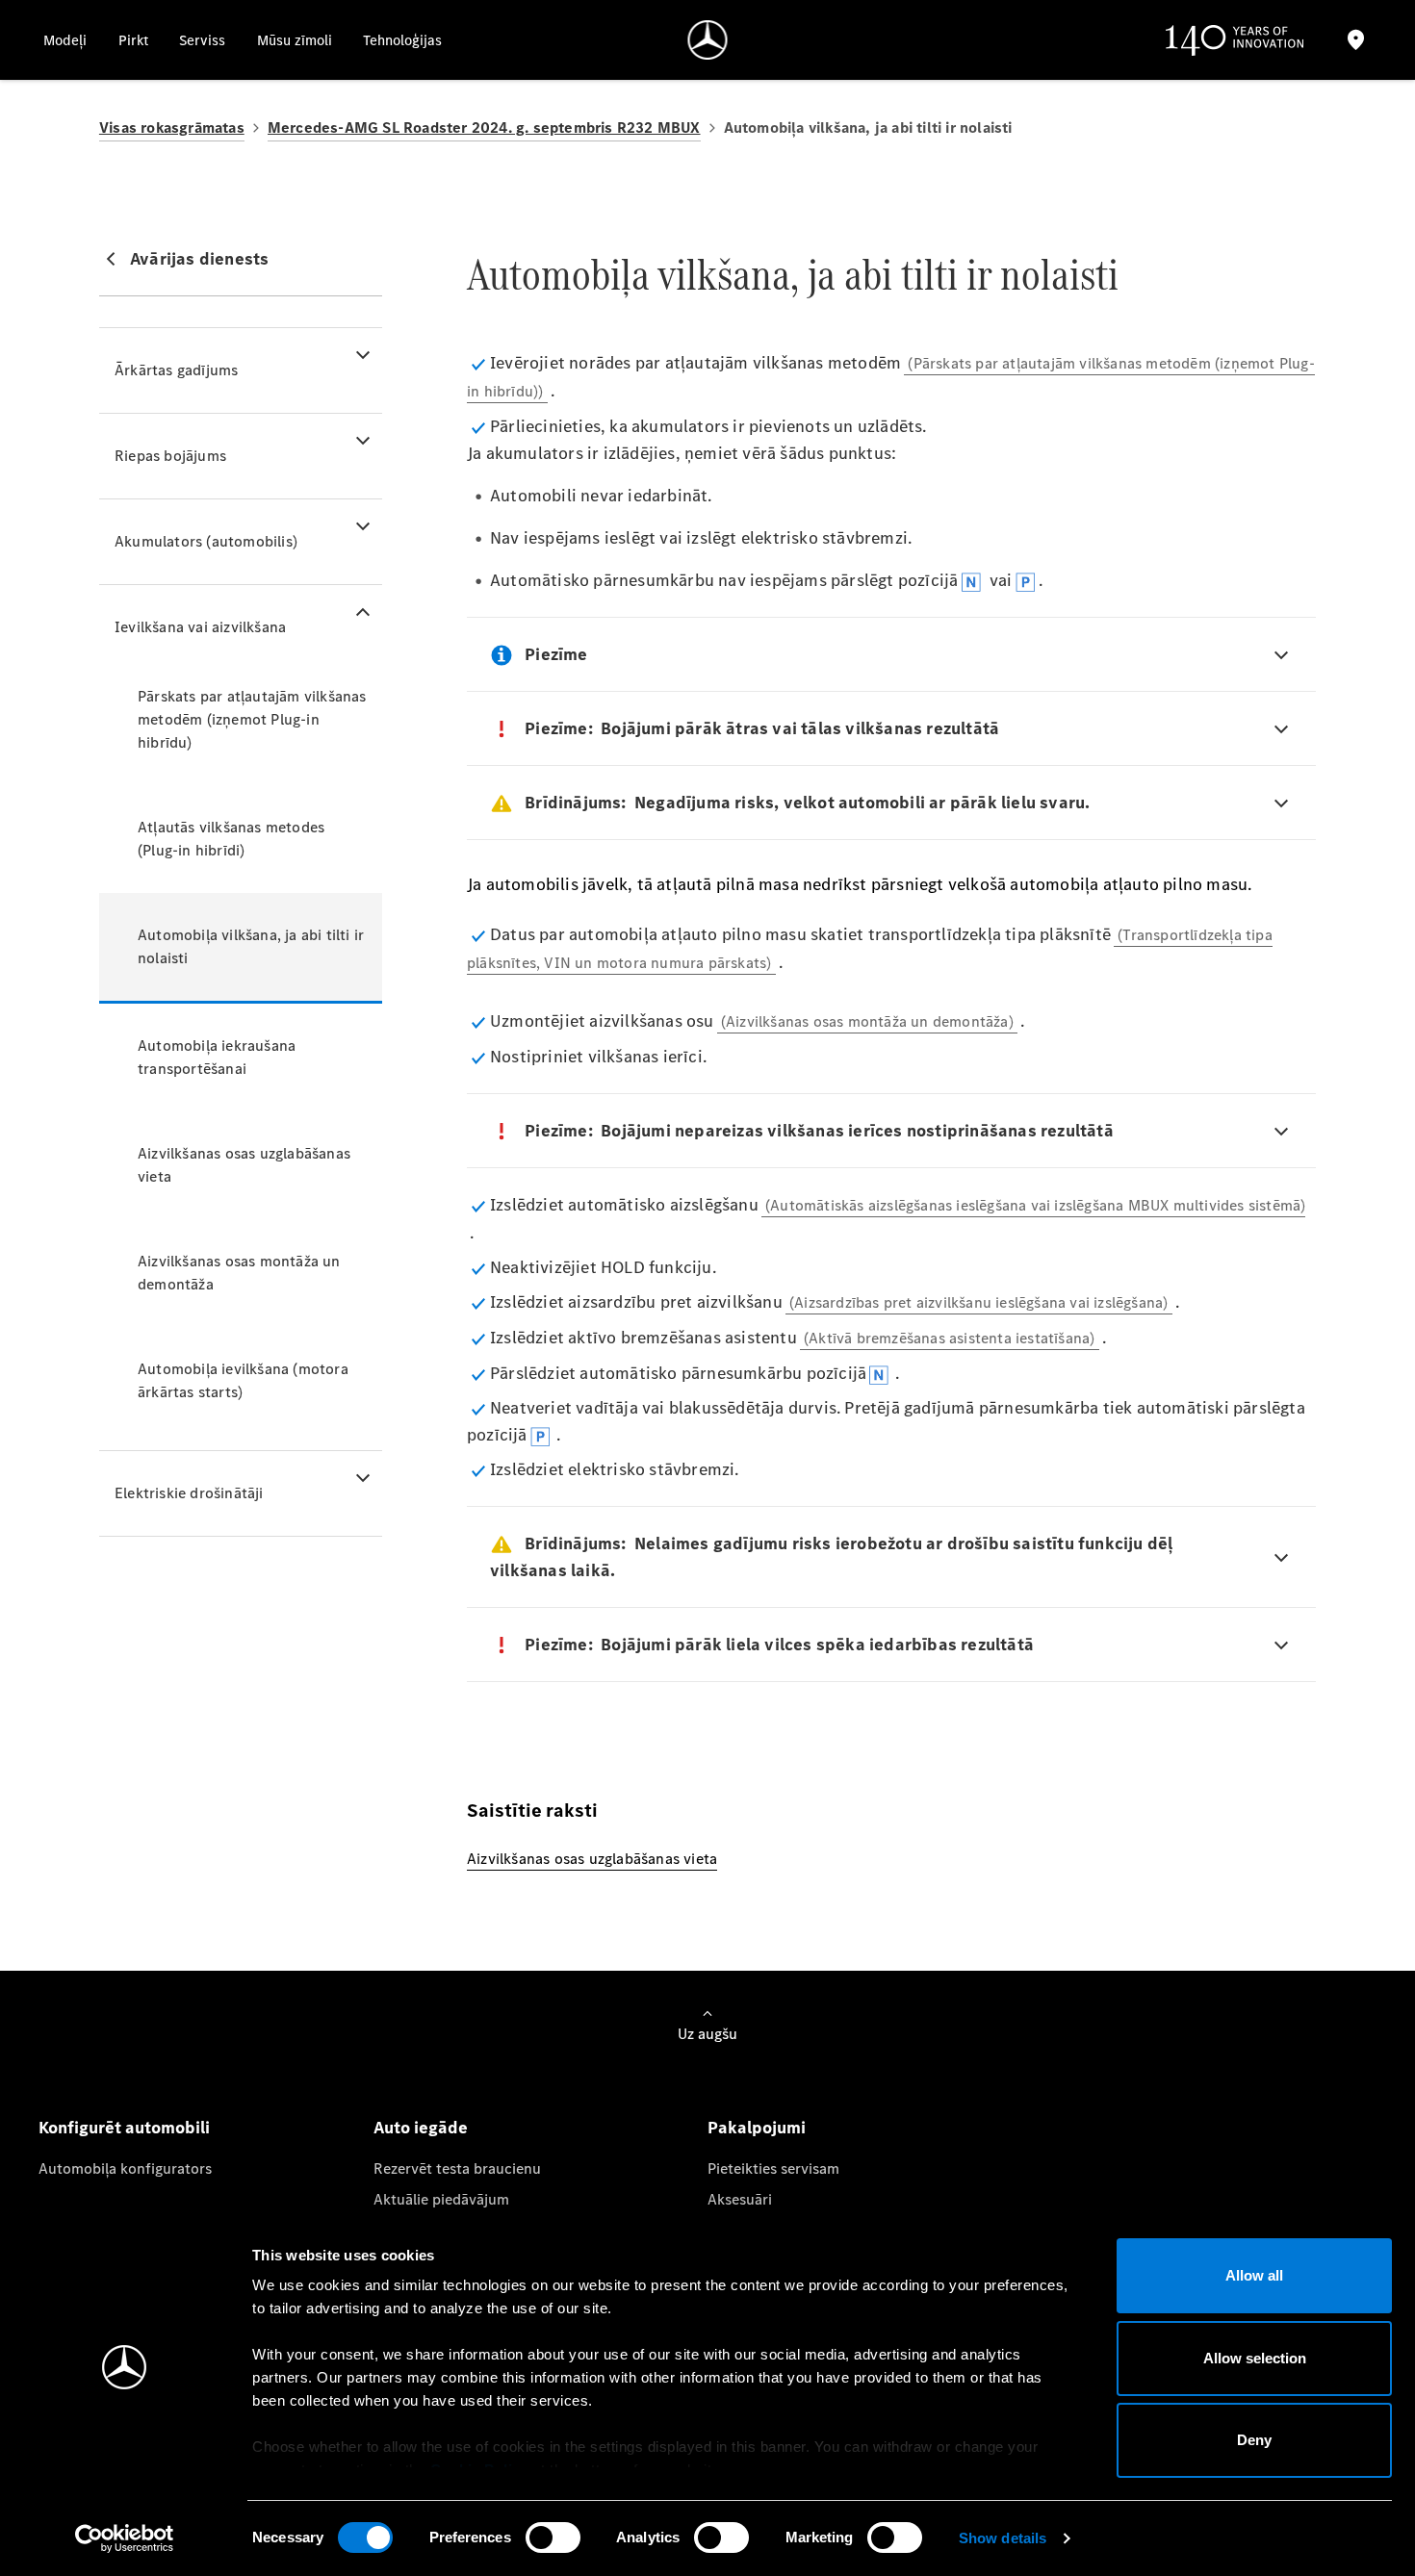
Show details (1003, 2538)
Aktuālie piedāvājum (441, 2199)
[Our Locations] (1355, 40)
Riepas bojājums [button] (170, 456)
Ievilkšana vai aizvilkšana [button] (200, 627)
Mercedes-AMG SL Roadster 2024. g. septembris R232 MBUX (484, 128)
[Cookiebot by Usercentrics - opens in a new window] (125, 2538)
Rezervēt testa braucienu (457, 2168)
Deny (1254, 2440)
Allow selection (1255, 2358)
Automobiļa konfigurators (125, 2168)
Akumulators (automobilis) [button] (206, 541)
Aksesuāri (740, 2199)
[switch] (553, 2538)
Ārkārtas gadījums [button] (176, 370)
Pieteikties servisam (773, 2168)
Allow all (1254, 2275)
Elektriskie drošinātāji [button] (189, 1493)
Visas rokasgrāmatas (172, 128)
